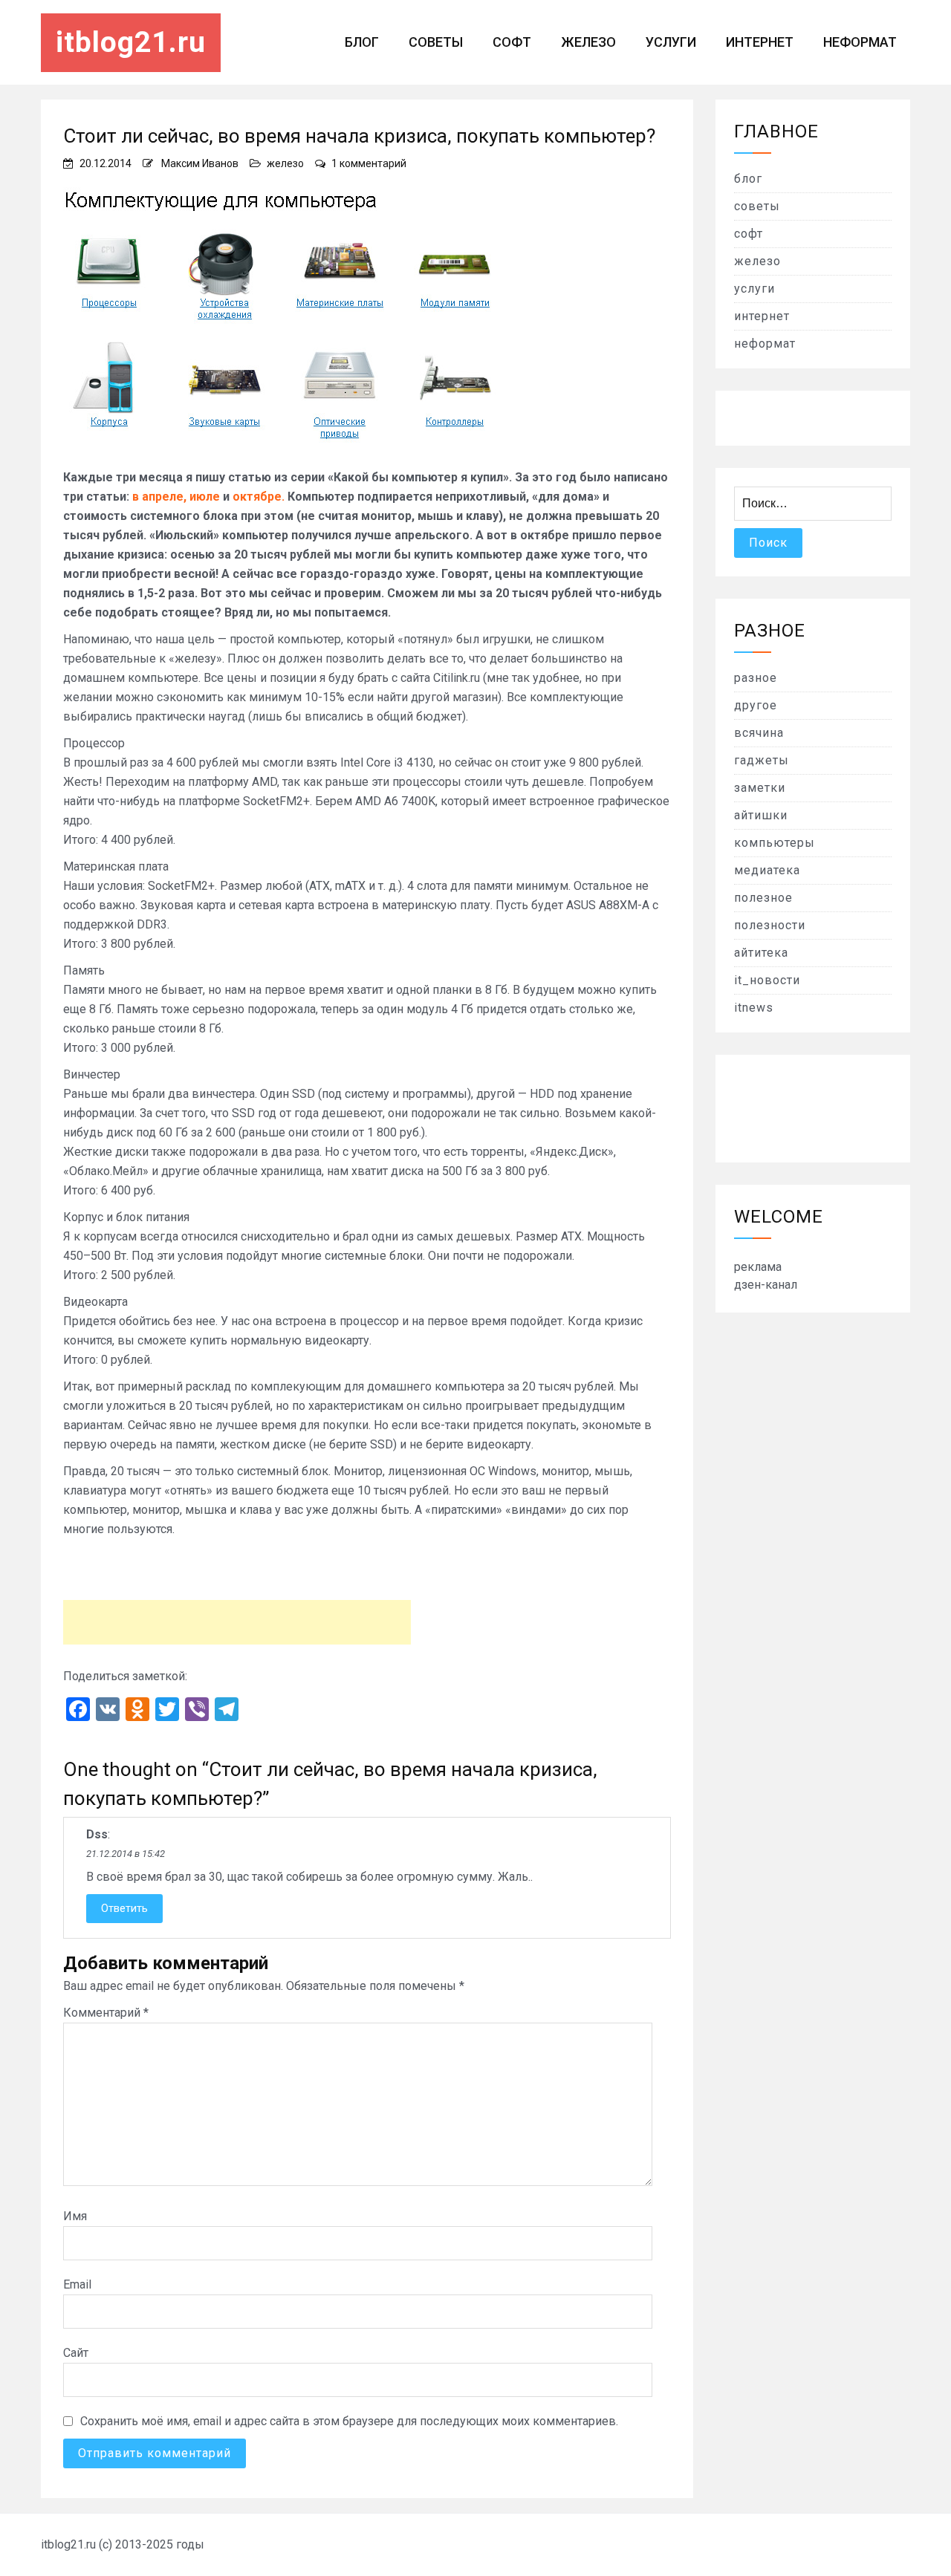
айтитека (761, 953)
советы (436, 42)
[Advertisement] (237, 1622)
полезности (770, 925)
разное (756, 678)
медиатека (767, 870)
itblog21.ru (131, 42)
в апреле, (159, 497)
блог (362, 42)
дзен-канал (766, 1285)
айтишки (761, 815)
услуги (671, 42)
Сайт (76, 2353)
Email (77, 2284)
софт (512, 42)
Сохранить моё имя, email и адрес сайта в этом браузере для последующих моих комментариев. (349, 2421)
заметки (760, 788)
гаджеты (762, 760)
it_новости (767, 980)
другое (756, 705)
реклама (758, 1267)
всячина (759, 733)
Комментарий (106, 2013)
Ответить (124, 1908)
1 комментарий (369, 163)
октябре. (259, 497)
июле (205, 497)
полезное (763, 898)
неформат (860, 42)
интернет (760, 42)
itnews (754, 1008)
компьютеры (775, 843)
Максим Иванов (200, 163)
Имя (75, 2216)
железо (588, 42)
